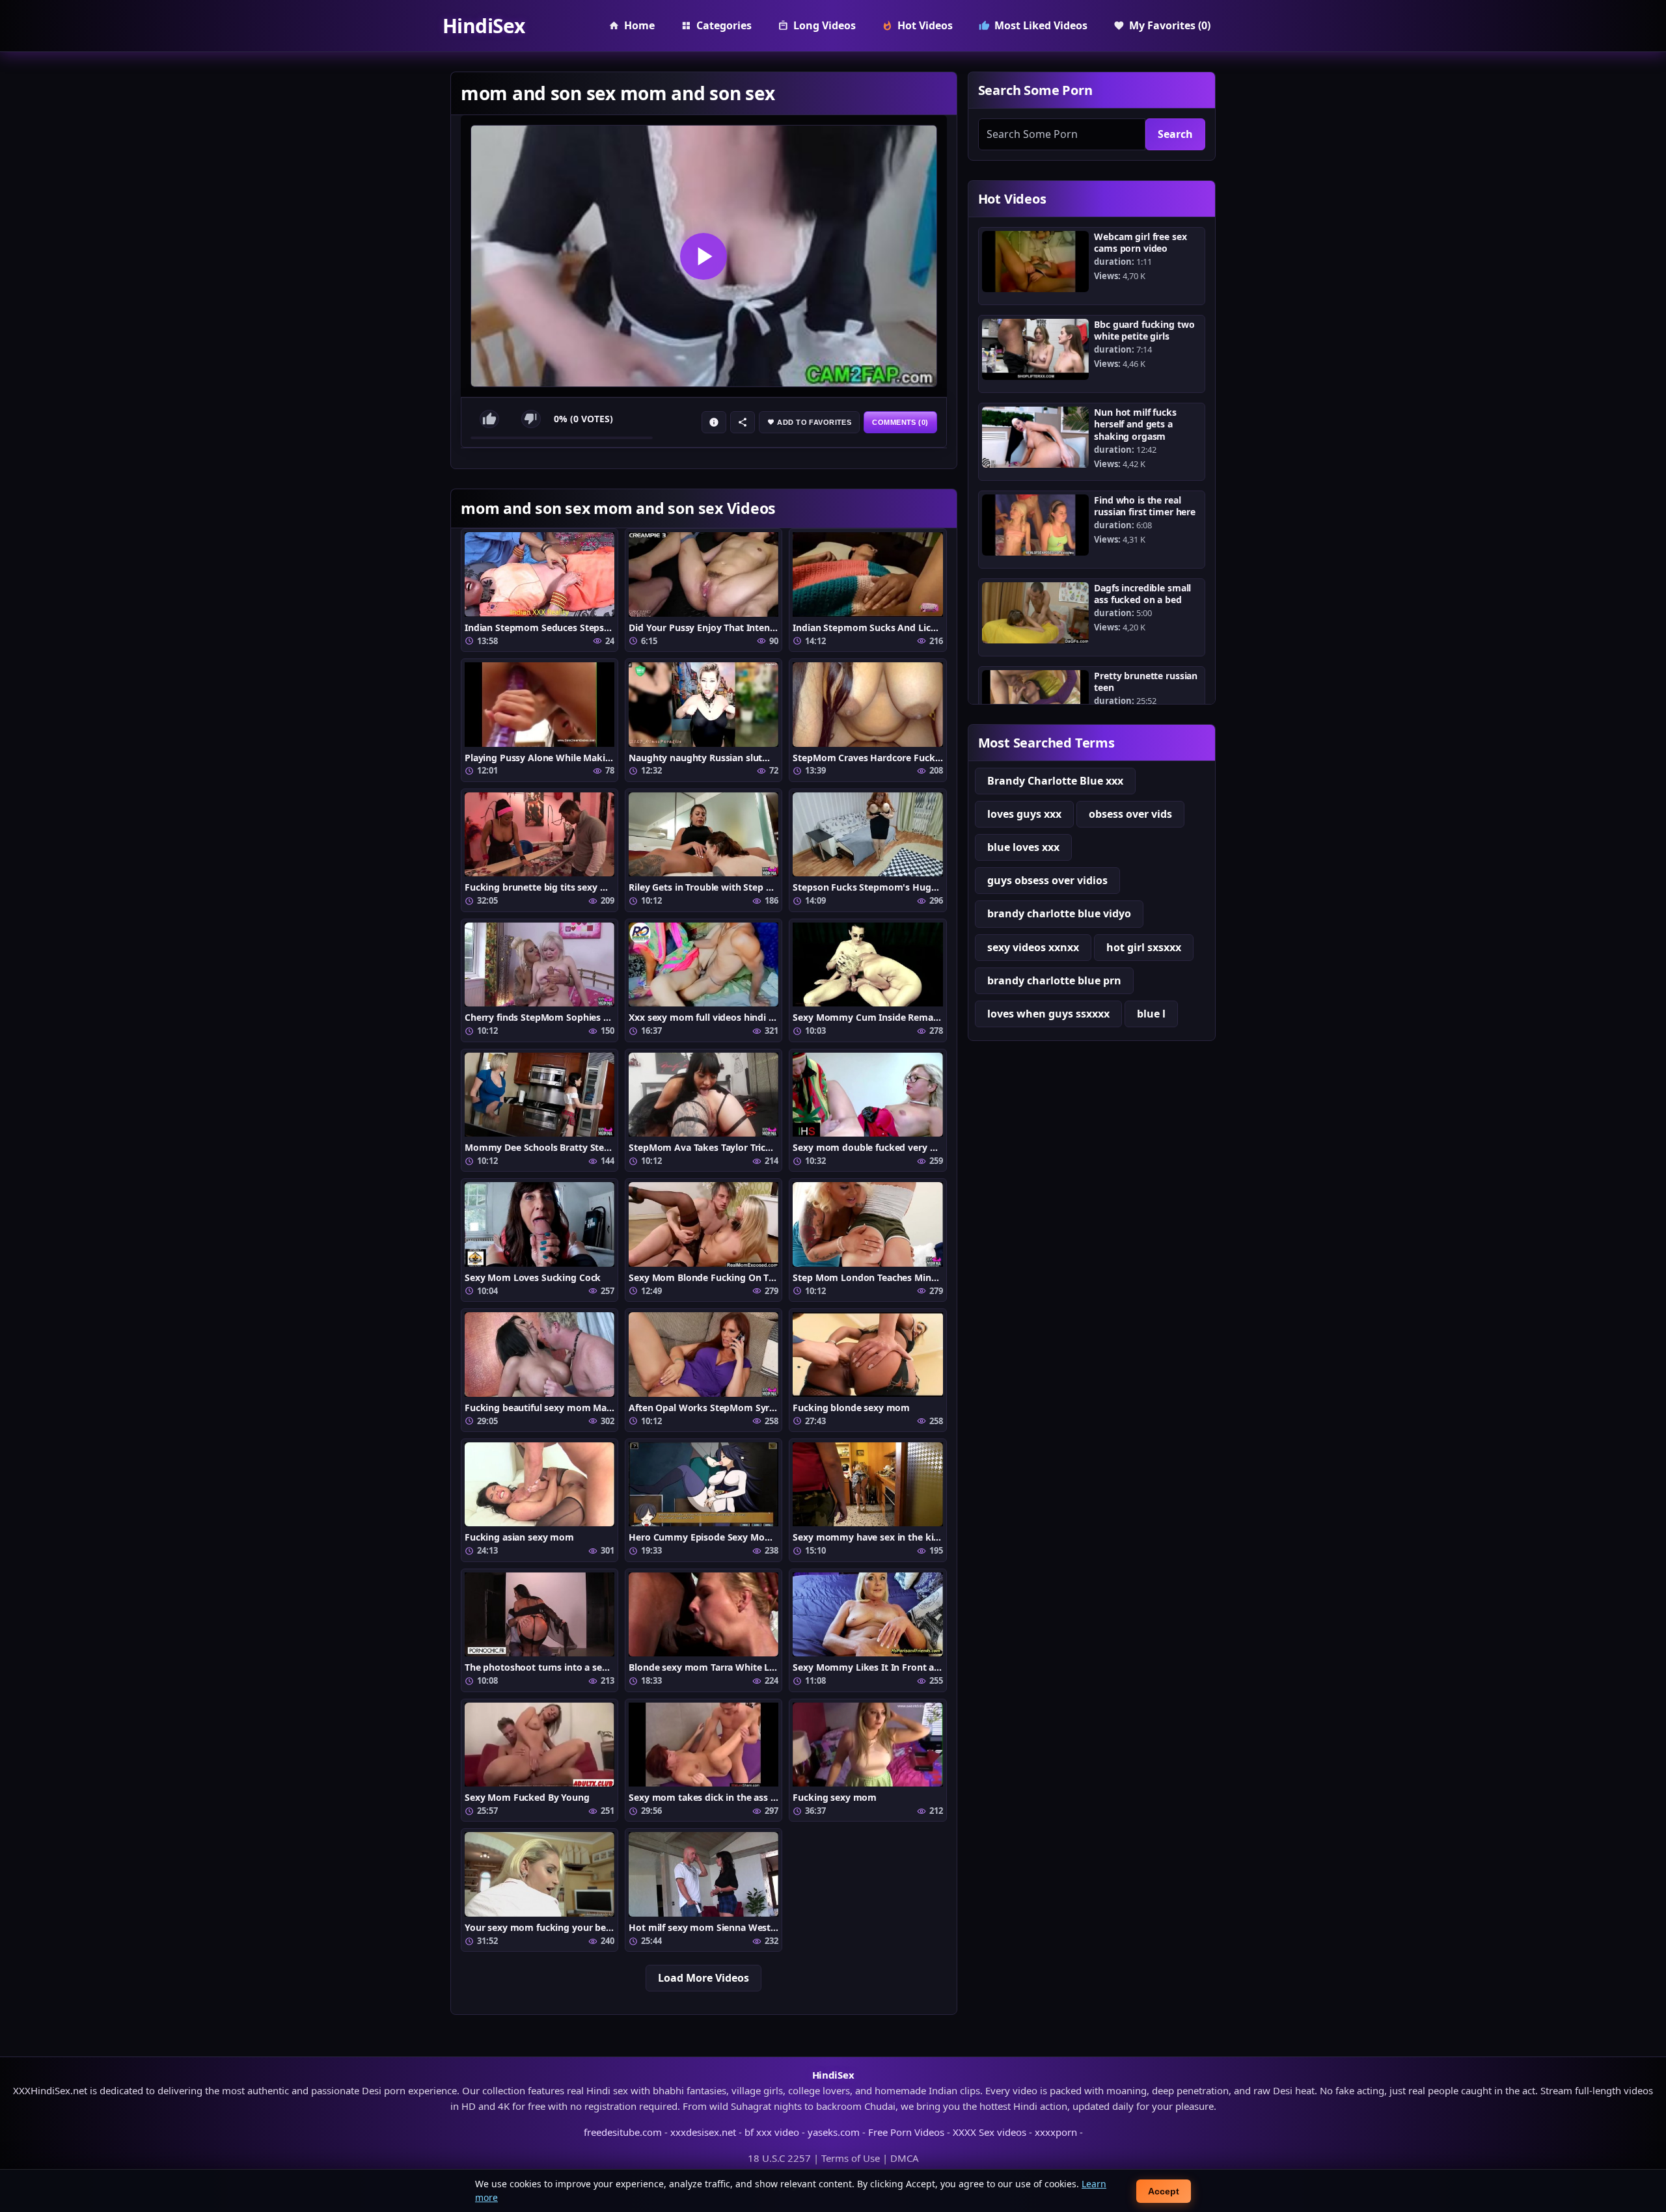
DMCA (905, 2158)
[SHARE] (743, 422)
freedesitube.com (623, 2132)
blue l (1151, 1014)
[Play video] (704, 256)
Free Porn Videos (906, 2132)
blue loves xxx (1023, 847)
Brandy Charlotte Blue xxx (1055, 781)
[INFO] (714, 422)
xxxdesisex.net (703, 2132)
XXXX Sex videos (990, 2132)
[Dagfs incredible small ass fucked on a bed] (1036, 613)
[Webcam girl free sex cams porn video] (1036, 262)
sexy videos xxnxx (1033, 947)
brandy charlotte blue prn (1054, 980)
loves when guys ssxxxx (1048, 1014)
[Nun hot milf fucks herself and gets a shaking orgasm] (1036, 437)
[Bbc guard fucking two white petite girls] (1036, 349)
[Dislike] (531, 419)
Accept (1164, 2191)
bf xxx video (772, 2132)
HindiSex (484, 26)
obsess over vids (1130, 814)
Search (1175, 134)
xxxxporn (1056, 2132)
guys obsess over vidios (1047, 880)
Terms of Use (851, 2158)
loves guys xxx (1024, 814)
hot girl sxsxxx (1144, 947)
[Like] (489, 419)
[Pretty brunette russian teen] (1036, 701)
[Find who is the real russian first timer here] (1036, 525)
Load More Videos (703, 1978)
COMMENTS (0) (900, 422)
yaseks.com (834, 2132)
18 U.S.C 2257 (779, 2158)
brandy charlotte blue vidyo (1059, 913)
